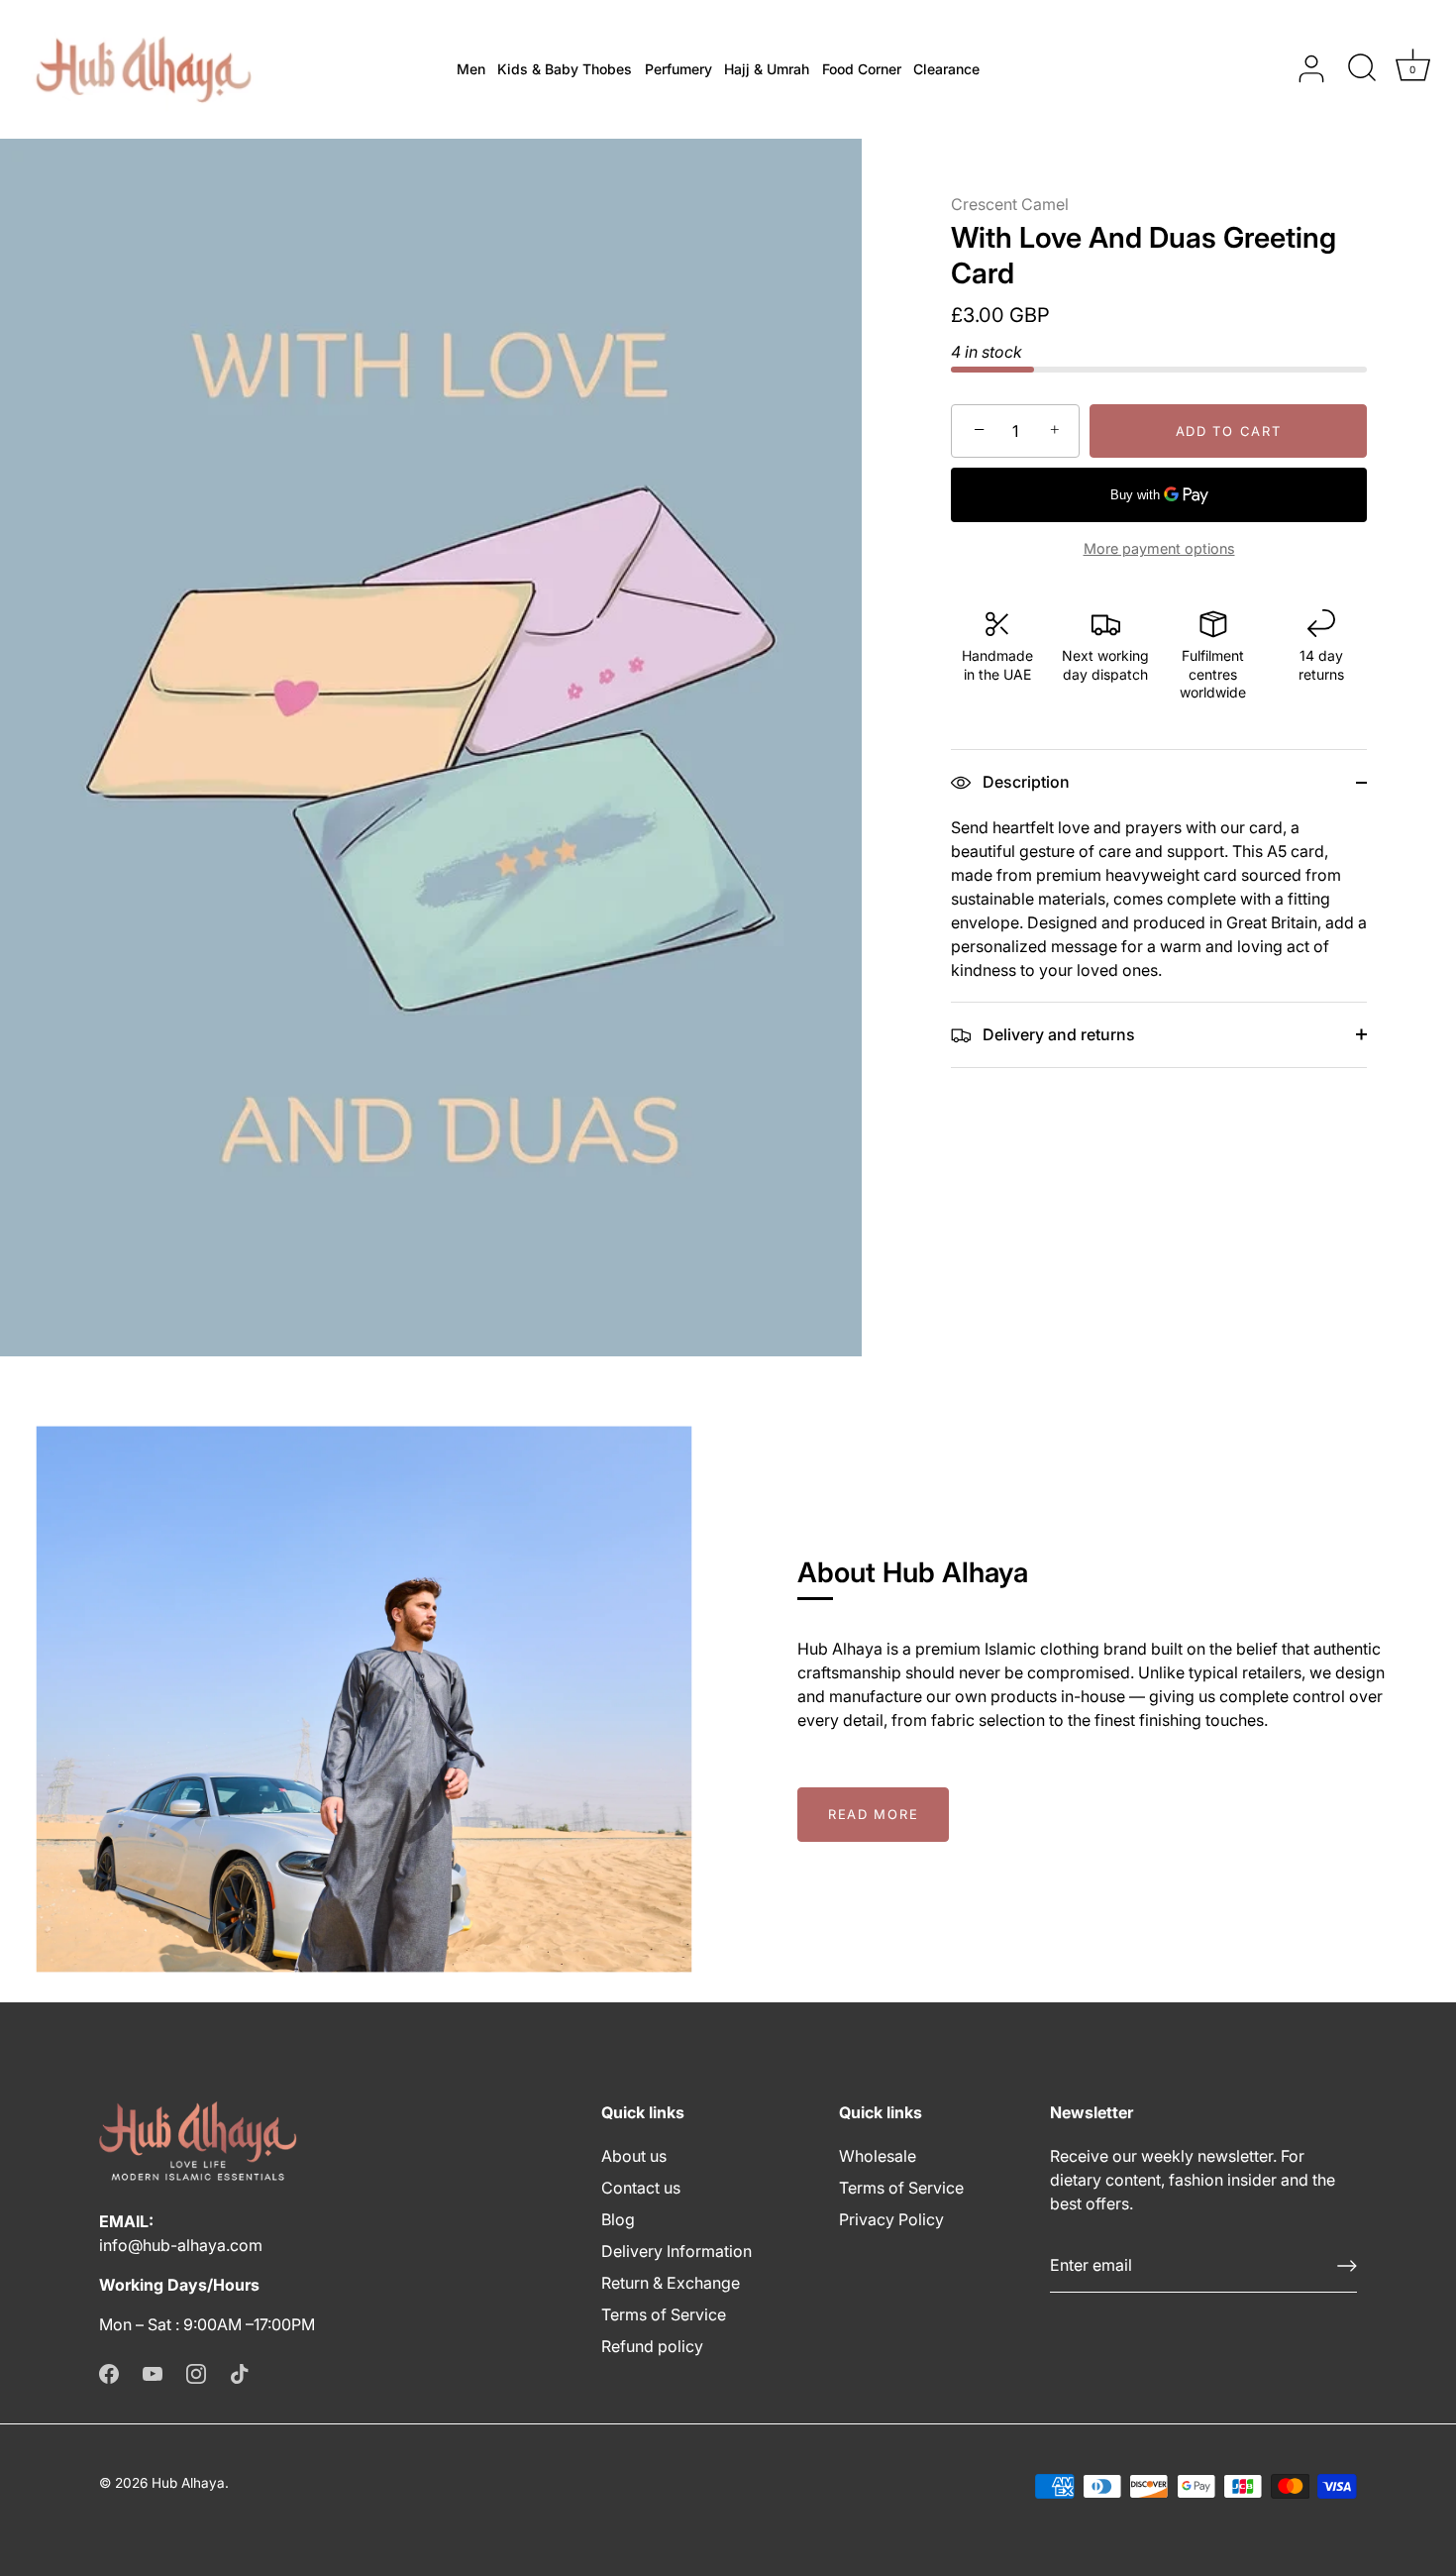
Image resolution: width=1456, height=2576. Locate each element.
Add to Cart (1229, 431)
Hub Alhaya (188, 2483)
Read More (873, 1814)
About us (634, 2156)
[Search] (1362, 69)
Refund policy (652, 2346)
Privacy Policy (891, 2219)
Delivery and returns (1057, 1034)
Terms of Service (664, 2314)
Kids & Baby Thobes (565, 69)
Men (471, 69)
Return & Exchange (671, 2283)
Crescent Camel (1010, 204)
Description (1024, 782)
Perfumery (678, 69)
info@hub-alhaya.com (181, 2245)
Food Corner (862, 69)
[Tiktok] (240, 2372)
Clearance (946, 69)
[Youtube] (153, 2372)
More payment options (1159, 548)
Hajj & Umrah (767, 69)
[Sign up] (1347, 2266)
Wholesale (878, 2156)
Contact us (641, 2188)
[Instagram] (196, 2372)
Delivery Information (676, 2251)
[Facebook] (109, 2372)
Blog (618, 2219)
